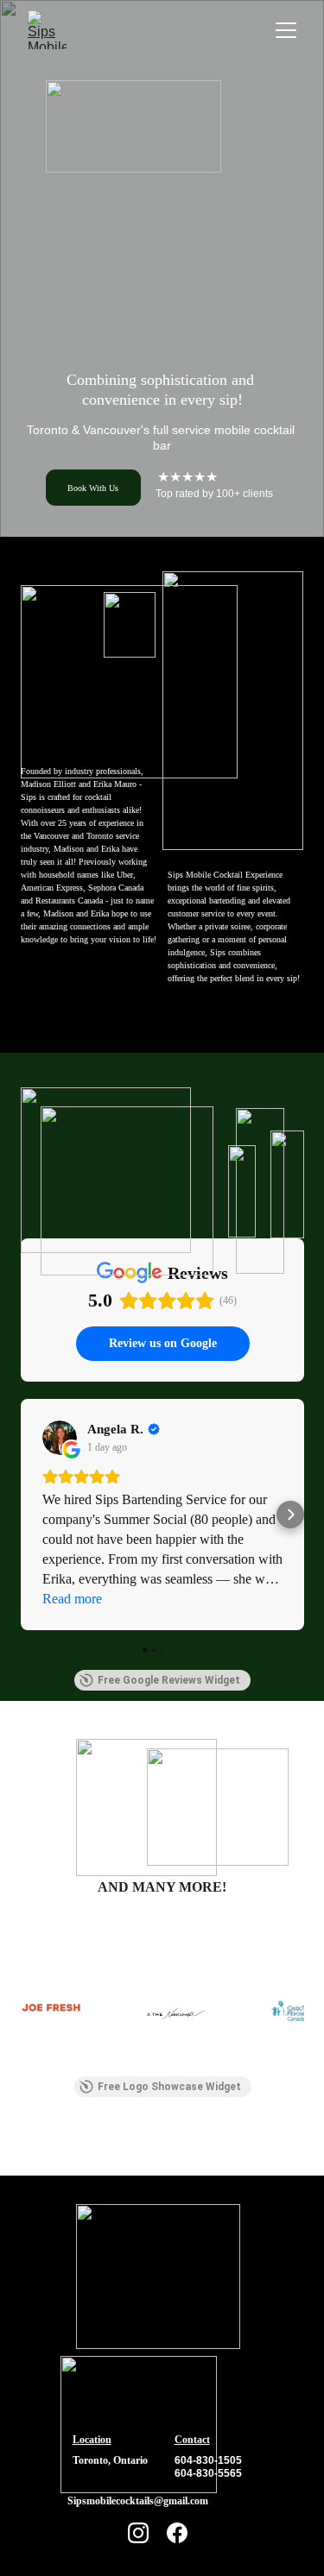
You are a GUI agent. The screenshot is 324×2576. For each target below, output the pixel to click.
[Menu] (286, 30)
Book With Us (93, 488)
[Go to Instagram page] (139, 2533)
